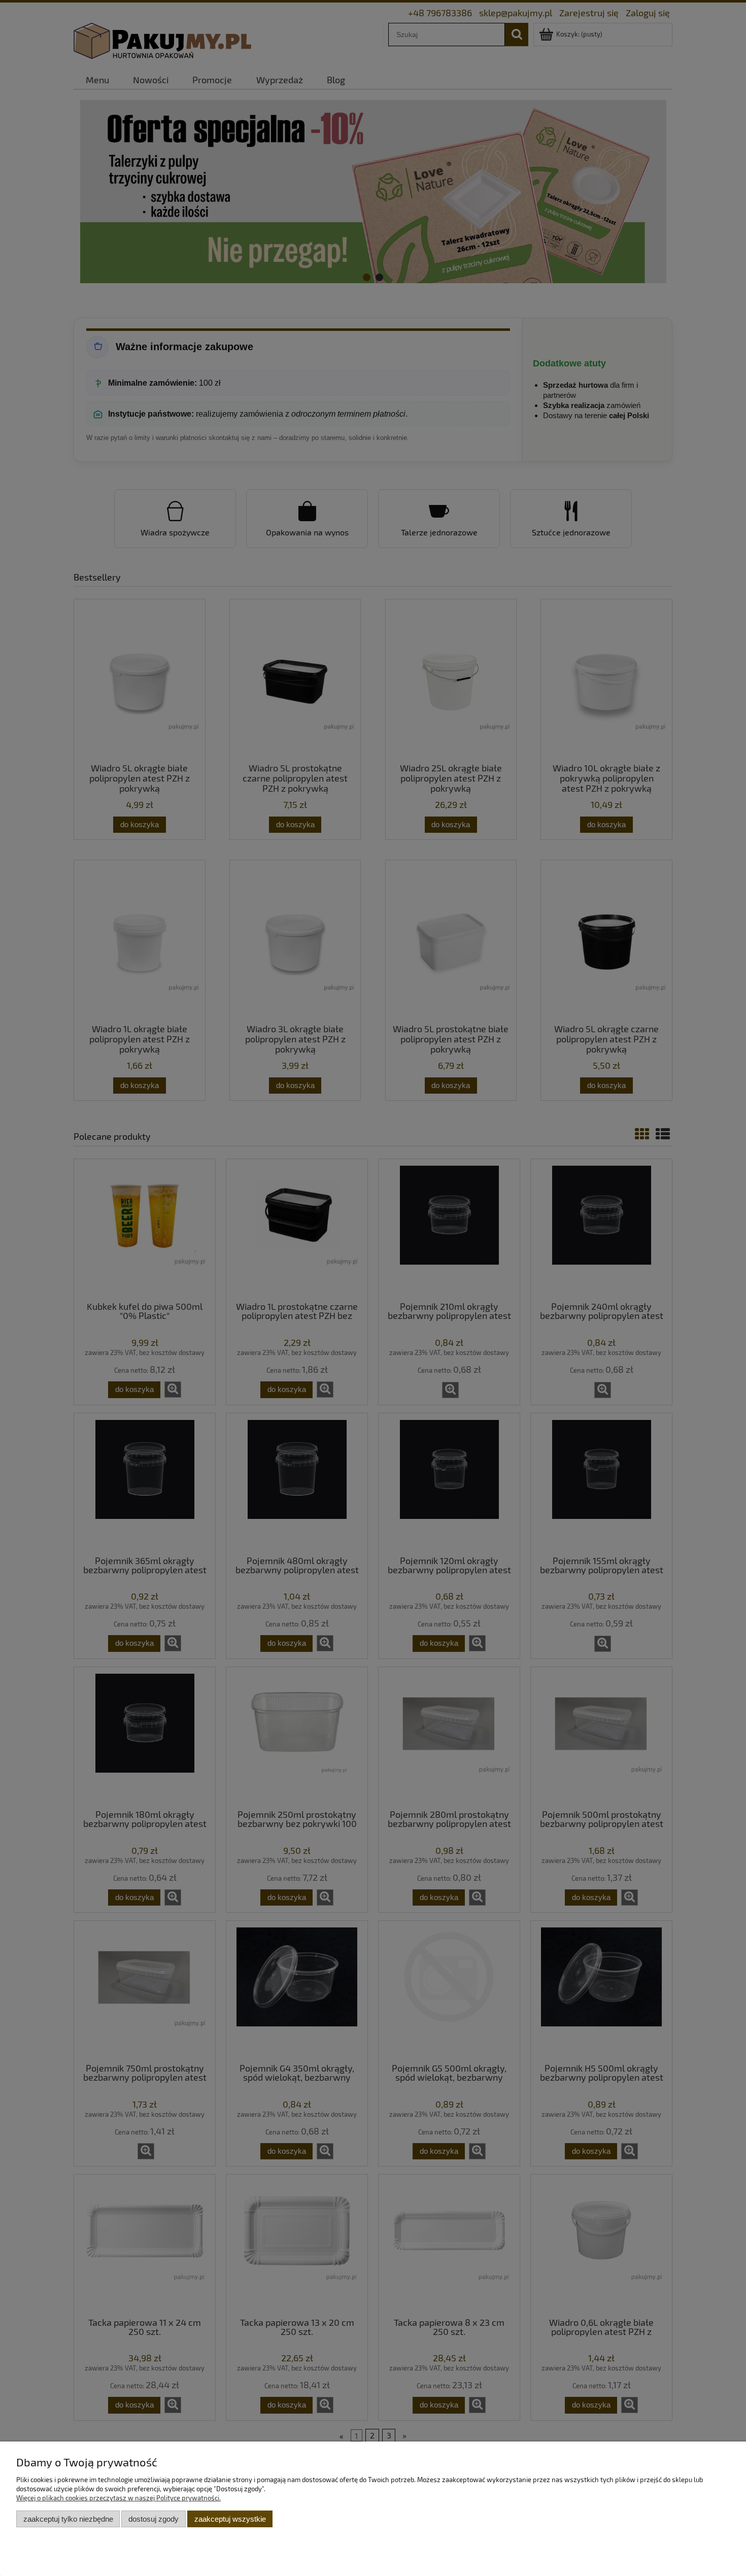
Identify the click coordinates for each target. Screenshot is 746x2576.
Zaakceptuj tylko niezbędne (68, 2519)
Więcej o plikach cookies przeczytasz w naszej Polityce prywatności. (118, 2498)
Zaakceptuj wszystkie (230, 2519)
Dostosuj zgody (154, 2519)
